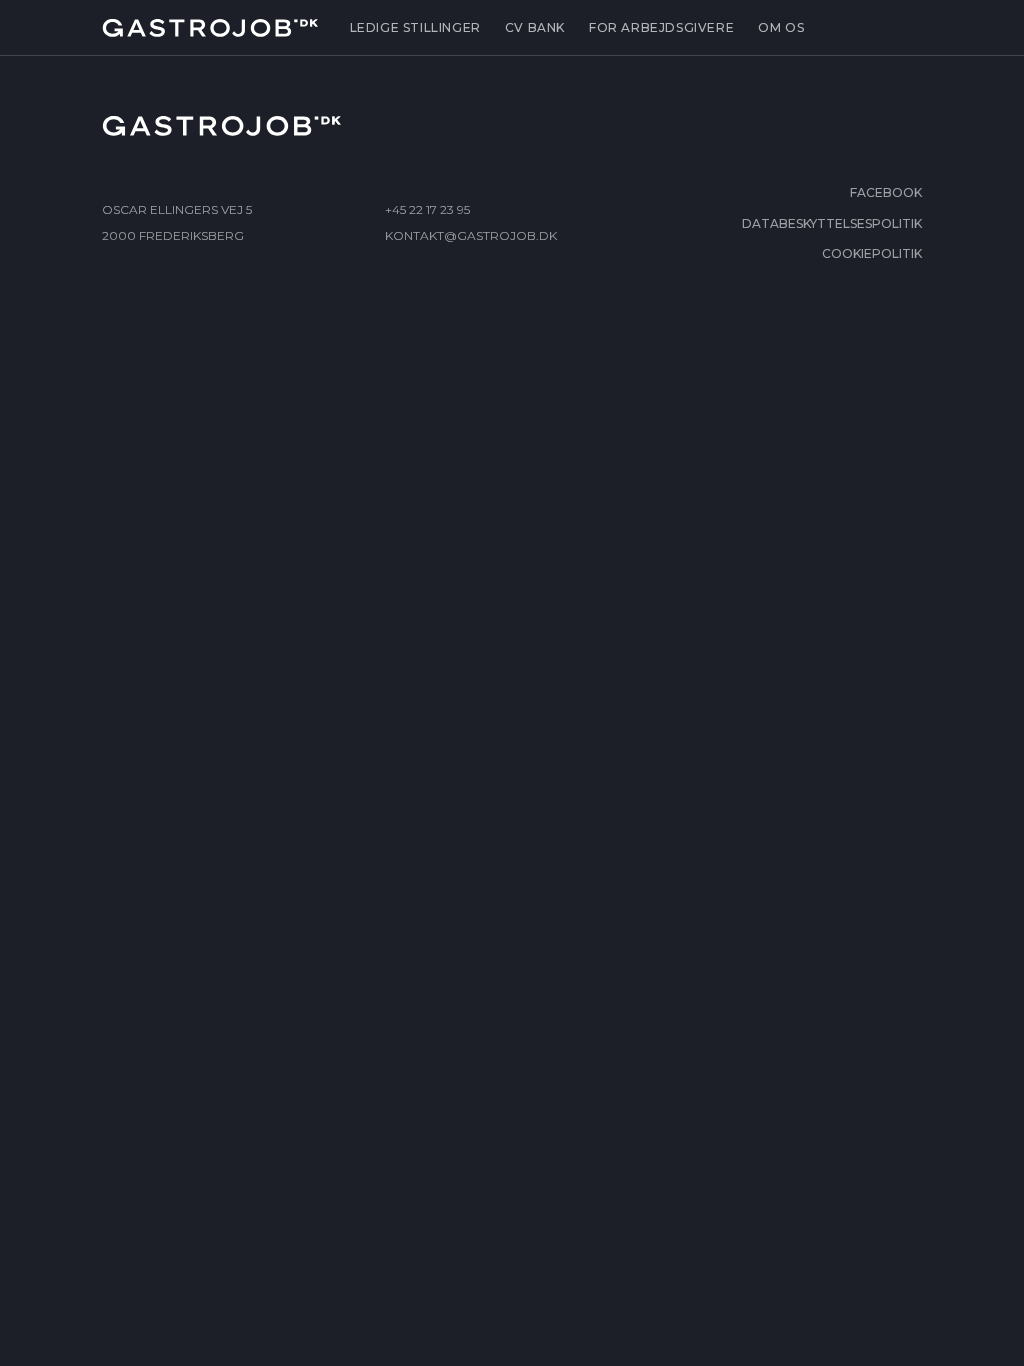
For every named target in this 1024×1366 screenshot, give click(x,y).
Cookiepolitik (872, 253)
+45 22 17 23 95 (427, 209)
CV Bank (535, 27)
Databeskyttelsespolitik (832, 223)
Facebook (886, 192)
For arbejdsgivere (661, 27)
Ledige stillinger (415, 27)
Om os (781, 27)
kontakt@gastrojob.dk (471, 235)
